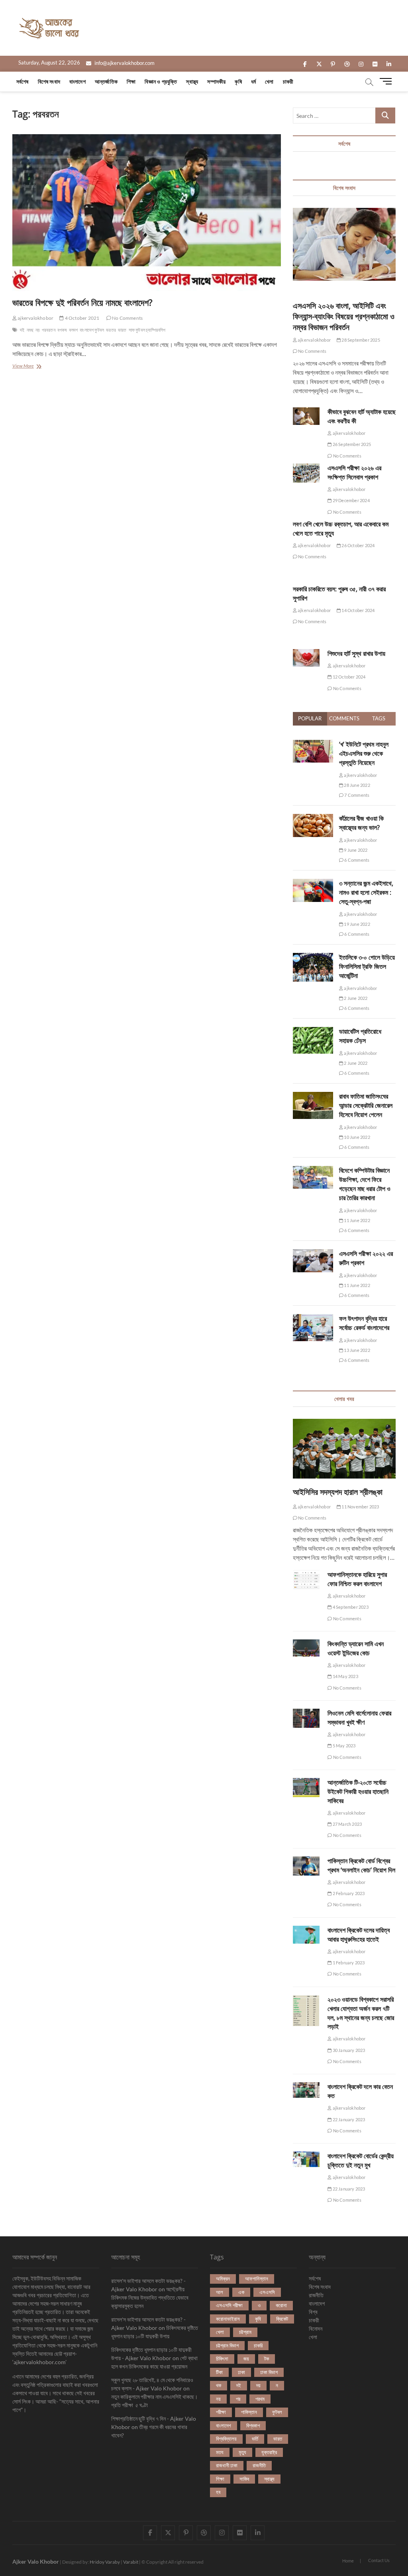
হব (218, 2492)
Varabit (131, 2562)
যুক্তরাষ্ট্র (269, 2452)
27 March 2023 (347, 1824)
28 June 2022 (357, 785)
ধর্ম (253, 81)
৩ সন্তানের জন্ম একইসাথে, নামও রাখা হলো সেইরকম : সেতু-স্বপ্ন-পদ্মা (366, 892)
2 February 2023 (348, 1893)
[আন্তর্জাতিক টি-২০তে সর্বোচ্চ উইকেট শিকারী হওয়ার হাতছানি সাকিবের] (306, 1788)
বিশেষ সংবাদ (49, 81)
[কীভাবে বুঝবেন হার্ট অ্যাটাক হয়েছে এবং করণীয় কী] (306, 416)
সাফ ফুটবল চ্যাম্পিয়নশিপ (147, 330)
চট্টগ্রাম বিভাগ (227, 2345)
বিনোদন (316, 2329)
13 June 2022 (357, 1350)
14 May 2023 (345, 1676)
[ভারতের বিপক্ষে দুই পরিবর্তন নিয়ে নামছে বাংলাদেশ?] (147, 213)
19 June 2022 (357, 924)
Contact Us (379, 2560)
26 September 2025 (351, 444)
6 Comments (356, 860)
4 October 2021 (81, 318)
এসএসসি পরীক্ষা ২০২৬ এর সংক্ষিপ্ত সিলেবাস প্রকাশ (354, 472)
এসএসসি (267, 2292)
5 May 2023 (343, 1746)
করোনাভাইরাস (228, 2319)
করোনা (281, 2305)
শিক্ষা (131, 81)
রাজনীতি (259, 2465)
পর (238, 2399)
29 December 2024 (350, 500)
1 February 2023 (348, 1963)
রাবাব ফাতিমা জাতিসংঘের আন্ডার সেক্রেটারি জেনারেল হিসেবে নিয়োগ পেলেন (366, 1105)
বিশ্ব (313, 2312)
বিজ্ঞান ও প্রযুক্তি (161, 81)
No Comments (127, 318)
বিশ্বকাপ (253, 2425)
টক (267, 2359)
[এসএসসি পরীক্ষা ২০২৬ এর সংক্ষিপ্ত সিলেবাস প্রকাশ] (306, 473)
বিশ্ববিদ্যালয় (226, 2439)
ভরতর (111, 330)
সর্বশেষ (23, 81)
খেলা (269, 81)
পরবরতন (49, 330)
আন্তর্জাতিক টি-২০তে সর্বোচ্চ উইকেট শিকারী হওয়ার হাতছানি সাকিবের (358, 1792)
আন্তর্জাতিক (106, 81)
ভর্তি (255, 2439)
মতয (220, 2452)
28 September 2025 (360, 340)
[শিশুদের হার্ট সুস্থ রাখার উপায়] (306, 658)
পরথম (260, 2399)
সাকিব (244, 2479)
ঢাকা (241, 2372)
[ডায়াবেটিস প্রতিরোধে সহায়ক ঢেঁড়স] (313, 1031)
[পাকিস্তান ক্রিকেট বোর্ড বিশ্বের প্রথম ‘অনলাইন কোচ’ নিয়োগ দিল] (306, 1866)
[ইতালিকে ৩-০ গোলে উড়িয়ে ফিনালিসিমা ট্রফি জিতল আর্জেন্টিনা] (313, 957)
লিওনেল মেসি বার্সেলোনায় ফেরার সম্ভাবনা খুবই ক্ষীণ (359, 1718)
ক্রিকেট (282, 2319)
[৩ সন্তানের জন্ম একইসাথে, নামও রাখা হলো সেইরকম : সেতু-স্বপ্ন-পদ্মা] (313, 883)
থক (219, 2385)
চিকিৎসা (222, 2359)
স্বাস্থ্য (192, 81)
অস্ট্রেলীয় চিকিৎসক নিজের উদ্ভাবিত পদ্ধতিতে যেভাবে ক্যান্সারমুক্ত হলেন (150, 2297)
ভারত (122, 330)
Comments (344, 718)
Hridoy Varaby (105, 2562)
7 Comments (356, 795)
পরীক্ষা (221, 2412)
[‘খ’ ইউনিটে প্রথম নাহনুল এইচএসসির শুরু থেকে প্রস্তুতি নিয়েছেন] (313, 744)
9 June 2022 (355, 850)
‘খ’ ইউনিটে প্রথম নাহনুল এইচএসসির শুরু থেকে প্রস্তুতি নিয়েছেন (364, 753)
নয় (37, 330)
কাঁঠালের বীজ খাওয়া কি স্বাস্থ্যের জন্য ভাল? (361, 823)
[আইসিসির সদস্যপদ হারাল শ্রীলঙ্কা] (344, 1449)
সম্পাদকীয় (216, 81)
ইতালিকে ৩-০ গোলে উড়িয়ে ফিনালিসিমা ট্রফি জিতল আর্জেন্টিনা (367, 966)
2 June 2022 (355, 998)
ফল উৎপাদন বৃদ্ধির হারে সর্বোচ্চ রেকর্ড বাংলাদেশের (364, 1323)
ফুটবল (277, 2412)
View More (30, 367)
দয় (258, 2385)
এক (241, 2292)
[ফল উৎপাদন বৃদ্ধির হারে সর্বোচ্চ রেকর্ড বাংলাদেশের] (313, 1318)
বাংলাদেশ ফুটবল (92, 330)
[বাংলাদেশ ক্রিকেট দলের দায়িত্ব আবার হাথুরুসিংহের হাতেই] (306, 1935)
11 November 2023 (360, 1507)
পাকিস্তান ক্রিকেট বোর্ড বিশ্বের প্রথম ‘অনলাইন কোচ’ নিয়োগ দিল (361, 1865)
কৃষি (238, 81)
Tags (379, 718)
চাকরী (288, 81)
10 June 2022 (357, 1137)
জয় (246, 2359)
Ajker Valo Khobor (36, 2561)
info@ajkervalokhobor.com (124, 63)
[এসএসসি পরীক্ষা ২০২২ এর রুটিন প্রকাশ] (313, 1254)
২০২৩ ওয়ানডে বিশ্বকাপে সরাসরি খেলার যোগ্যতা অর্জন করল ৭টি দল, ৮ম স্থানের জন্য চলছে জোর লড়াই (361, 2013)
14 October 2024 (358, 610)
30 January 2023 (348, 2050)
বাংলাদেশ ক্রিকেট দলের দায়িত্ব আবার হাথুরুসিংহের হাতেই (359, 1935)
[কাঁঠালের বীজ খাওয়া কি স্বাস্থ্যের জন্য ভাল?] (313, 818)
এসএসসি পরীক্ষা (229, 2305)
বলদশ (74, 330)
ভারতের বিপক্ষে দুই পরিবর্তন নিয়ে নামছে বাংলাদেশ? (82, 302)
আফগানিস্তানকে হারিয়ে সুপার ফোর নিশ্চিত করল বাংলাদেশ (357, 1579)
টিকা (219, 2372)
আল (220, 2292)
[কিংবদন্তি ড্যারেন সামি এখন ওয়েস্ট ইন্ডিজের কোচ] (306, 1648)
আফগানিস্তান (257, 2279)
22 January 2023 (348, 2119)
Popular (310, 718)
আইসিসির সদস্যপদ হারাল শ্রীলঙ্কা (338, 1492)
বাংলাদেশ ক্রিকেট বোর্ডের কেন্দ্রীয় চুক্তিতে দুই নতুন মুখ (361, 2160)
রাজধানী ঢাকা (227, 2465)
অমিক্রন (223, 2279)
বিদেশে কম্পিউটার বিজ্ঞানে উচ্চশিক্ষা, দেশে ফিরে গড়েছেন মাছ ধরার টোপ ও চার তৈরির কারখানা (365, 1184)
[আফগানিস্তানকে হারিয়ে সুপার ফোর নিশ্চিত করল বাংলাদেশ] (306, 1580)
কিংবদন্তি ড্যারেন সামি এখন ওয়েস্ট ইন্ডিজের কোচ (356, 1648)
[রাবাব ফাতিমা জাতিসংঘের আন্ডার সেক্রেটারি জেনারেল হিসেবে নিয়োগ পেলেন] (313, 1096)
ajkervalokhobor (35, 318)
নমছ (30, 330)
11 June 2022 (357, 1220)
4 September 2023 (350, 1607)
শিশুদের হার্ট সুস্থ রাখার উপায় (356, 653)
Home (348, 2561)
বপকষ (62, 330)
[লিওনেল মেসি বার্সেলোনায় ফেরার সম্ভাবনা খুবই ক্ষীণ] (306, 1718)
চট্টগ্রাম (245, 2332)
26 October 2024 (358, 545)
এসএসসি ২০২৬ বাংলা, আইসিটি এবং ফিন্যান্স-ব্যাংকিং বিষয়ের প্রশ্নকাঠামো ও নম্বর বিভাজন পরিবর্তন (344, 316)
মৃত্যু (242, 2452)
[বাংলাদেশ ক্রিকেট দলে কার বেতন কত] (306, 2090)
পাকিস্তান (249, 2412)
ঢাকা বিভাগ (269, 2372)
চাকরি (258, 2345)
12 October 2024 (348, 677)
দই (22, 330)
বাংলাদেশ (77, 81)
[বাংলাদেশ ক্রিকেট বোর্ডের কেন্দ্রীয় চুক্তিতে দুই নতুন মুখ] (306, 2159)
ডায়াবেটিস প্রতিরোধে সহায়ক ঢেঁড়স (360, 1036)
